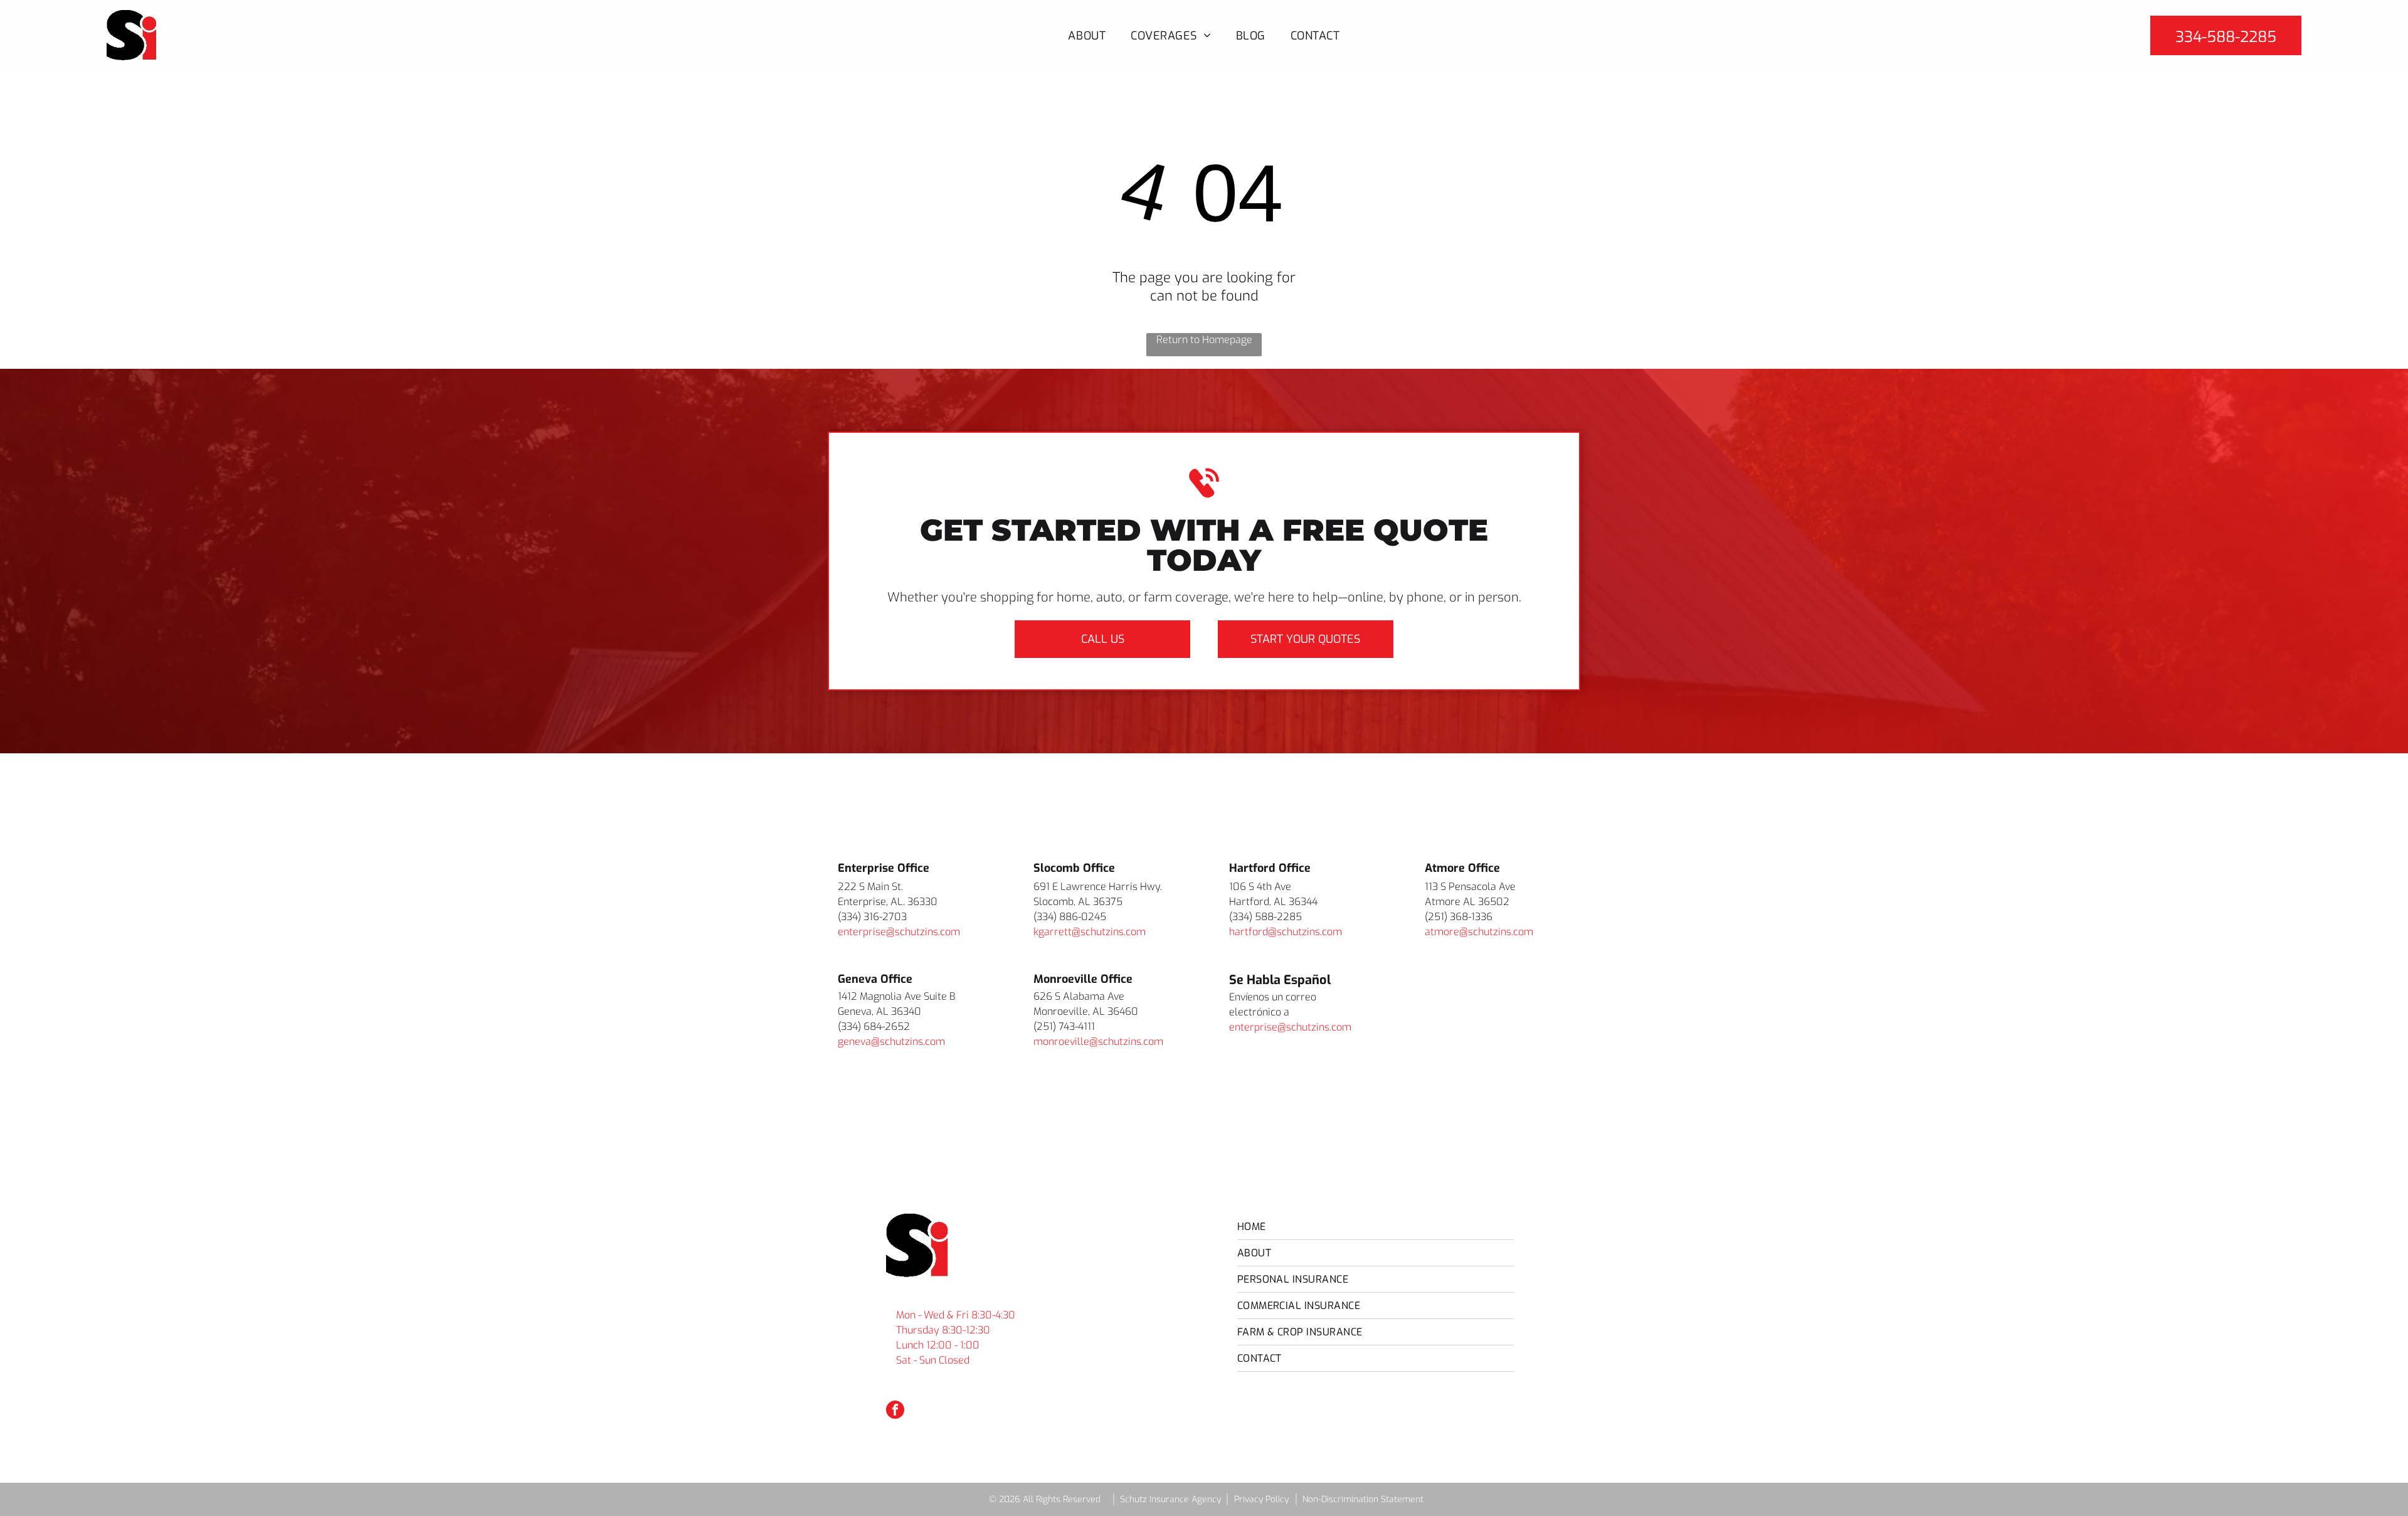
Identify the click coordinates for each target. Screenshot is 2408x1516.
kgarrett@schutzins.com (1090, 932)
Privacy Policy (1261, 1499)
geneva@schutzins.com (891, 1042)
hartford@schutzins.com (1286, 932)
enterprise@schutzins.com (899, 932)
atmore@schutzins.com (1479, 932)
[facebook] (895, 1411)
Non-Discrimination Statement (1363, 1499)
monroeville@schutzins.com (1098, 1042)
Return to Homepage (1204, 340)
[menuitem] (1087, 35)
